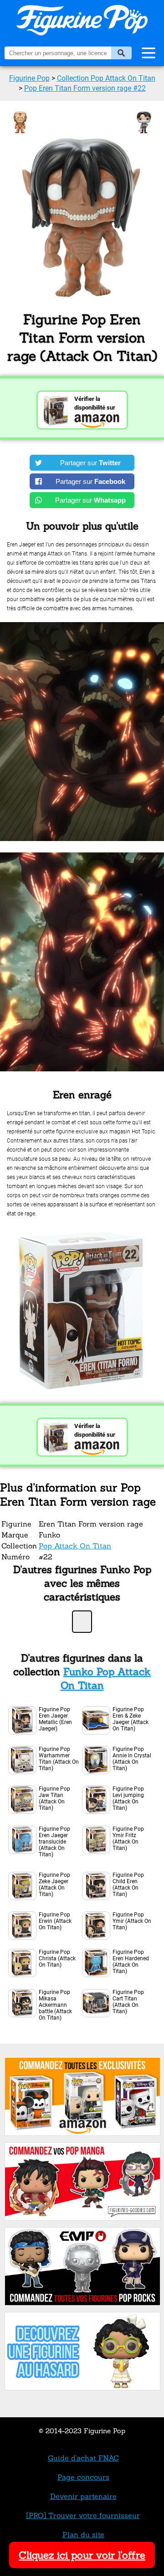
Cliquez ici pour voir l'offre (82, 2555)
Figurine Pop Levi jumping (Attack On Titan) (128, 1798)
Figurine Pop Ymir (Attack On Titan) (132, 1921)
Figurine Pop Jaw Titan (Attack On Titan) (54, 1798)
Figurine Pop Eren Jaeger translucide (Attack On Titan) (54, 1842)
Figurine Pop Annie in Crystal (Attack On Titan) (132, 1759)
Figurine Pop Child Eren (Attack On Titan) (128, 1885)
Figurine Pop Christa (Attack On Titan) (57, 1958)
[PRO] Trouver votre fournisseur (83, 2515)
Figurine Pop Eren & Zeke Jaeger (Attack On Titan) (131, 1719)
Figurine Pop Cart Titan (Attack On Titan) (128, 2002)
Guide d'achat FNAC (83, 2458)
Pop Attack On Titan (75, 1546)
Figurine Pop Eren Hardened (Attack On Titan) (131, 1962)
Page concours (83, 2477)
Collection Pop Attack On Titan (106, 78)
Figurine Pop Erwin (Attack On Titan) (55, 1921)
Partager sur (90, 463)
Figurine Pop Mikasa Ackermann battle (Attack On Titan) (55, 2005)
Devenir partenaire (83, 2496)
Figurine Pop (29, 78)
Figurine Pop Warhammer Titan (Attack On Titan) (59, 1759)
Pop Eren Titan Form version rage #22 (85, 88)
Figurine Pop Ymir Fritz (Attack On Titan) (128, 1839)
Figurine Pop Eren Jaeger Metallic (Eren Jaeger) (55, 1719)
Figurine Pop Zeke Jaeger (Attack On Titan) (54, 1885)
